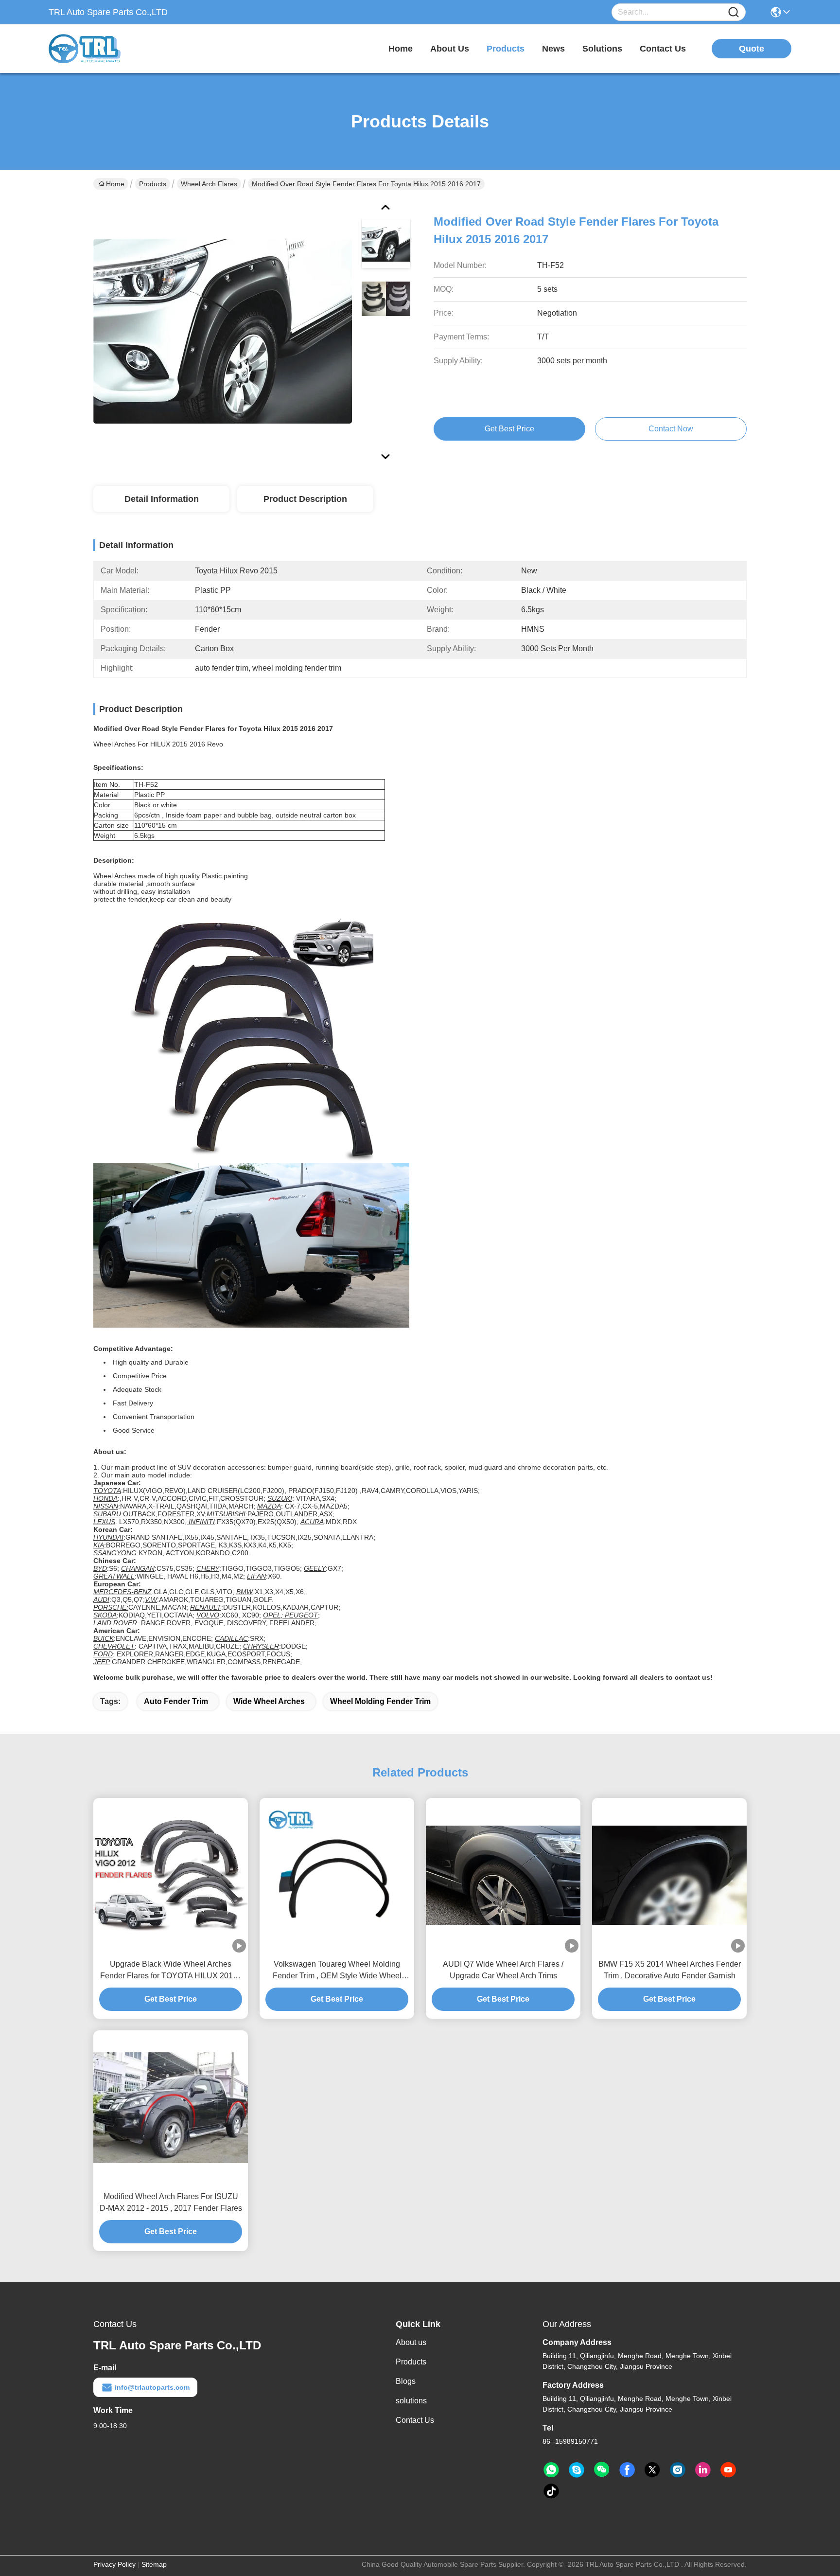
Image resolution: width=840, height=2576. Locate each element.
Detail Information (162, 499)
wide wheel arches (269, 1701)
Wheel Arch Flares (209, 184)
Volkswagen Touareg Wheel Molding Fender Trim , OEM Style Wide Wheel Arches (337, 1971)
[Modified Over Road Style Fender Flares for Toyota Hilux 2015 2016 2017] (223, 331)
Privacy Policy (114, 2564)
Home (401, 49)
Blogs (406, 2381)
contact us (663, 49)
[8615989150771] (551, 2470)
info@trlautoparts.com (152, 2387)
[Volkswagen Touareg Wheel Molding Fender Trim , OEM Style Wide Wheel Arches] (337, 1875)
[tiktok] (551, 2491)
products (506, 49)
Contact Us (415, 2420)
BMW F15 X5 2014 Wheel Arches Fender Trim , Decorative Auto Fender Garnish (670, 1970)
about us (450, 49)
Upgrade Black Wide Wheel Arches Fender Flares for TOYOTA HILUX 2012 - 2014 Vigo (171, 1971)
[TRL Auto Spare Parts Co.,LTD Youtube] (728, 2470)
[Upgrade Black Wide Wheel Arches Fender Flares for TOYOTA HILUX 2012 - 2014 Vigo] (171, 1875)
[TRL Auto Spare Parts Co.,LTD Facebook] (627, 2470)
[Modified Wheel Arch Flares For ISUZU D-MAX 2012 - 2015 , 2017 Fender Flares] (171, 2107)
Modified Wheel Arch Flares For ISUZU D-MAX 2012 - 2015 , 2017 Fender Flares (171, 2202)
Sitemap (154, 2564)
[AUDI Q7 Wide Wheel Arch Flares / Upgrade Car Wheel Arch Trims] (503, 1875)
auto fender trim (176, 1701)
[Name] (734, 12)
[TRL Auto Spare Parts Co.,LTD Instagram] (678, 2470)
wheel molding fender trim (380, 1701)
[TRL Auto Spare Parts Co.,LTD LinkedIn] (703, 2470)
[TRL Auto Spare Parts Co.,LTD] (102, 49)
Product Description (305, 499)
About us (411, 2342)
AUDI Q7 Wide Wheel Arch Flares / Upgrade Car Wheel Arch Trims (503, 1970)
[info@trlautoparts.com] (577, 2470)
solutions (602, 49)
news (553, 49)
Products (153, 184)
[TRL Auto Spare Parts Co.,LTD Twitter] (652, 2470)
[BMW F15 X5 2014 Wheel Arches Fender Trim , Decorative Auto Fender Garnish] (669, 1875)
